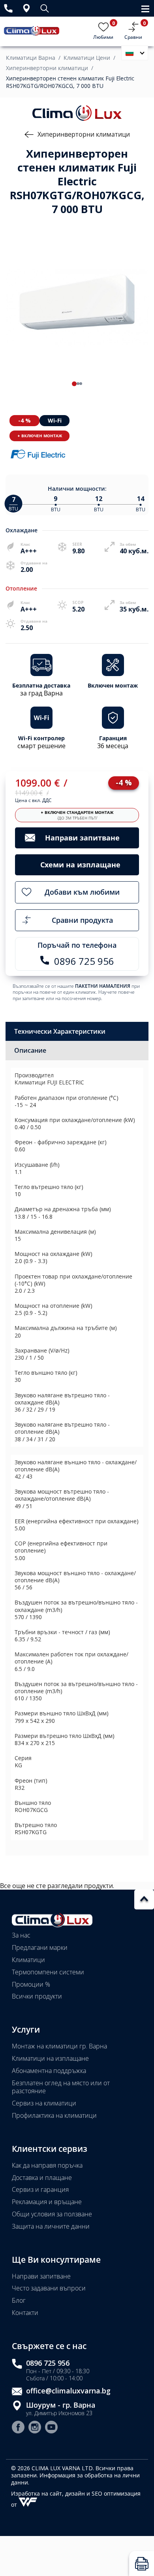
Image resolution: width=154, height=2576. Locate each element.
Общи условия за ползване (52, 2214)
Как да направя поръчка (47, 2165)
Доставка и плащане (42, 2178)
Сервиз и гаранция (40, 2189)
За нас (21, 1935)
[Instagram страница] (35, 2428)
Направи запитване (41, 2276)
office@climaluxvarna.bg (68, 2391)
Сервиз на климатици (44, 2103)
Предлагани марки (40, 1947)
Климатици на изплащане (50, 2058)
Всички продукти (37, 1996)
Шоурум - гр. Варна (61, 2405)
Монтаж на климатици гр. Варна (59, 2046)
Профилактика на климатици (54, 2115)
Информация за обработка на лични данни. (75, 2479)
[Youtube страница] (51, 2428)
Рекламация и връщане (47, 2202)
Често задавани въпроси (49, 2288)
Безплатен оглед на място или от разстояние (61, 2087)
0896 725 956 (48, 2363)
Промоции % (31, 1984)
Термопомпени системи (48, 1972)
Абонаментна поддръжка (49, 2071)
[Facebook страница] (18, 2428)
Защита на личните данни (51, 2226)
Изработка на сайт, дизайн (49, 2493)
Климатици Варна (31, 58)
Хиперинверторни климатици (47, 68)
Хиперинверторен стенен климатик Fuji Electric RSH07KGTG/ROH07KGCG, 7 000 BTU (70, 82)
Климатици (28, 1960)
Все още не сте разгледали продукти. (57, 1886)
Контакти (25, 2313)
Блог (19, 2300)
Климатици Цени (87, 58)
